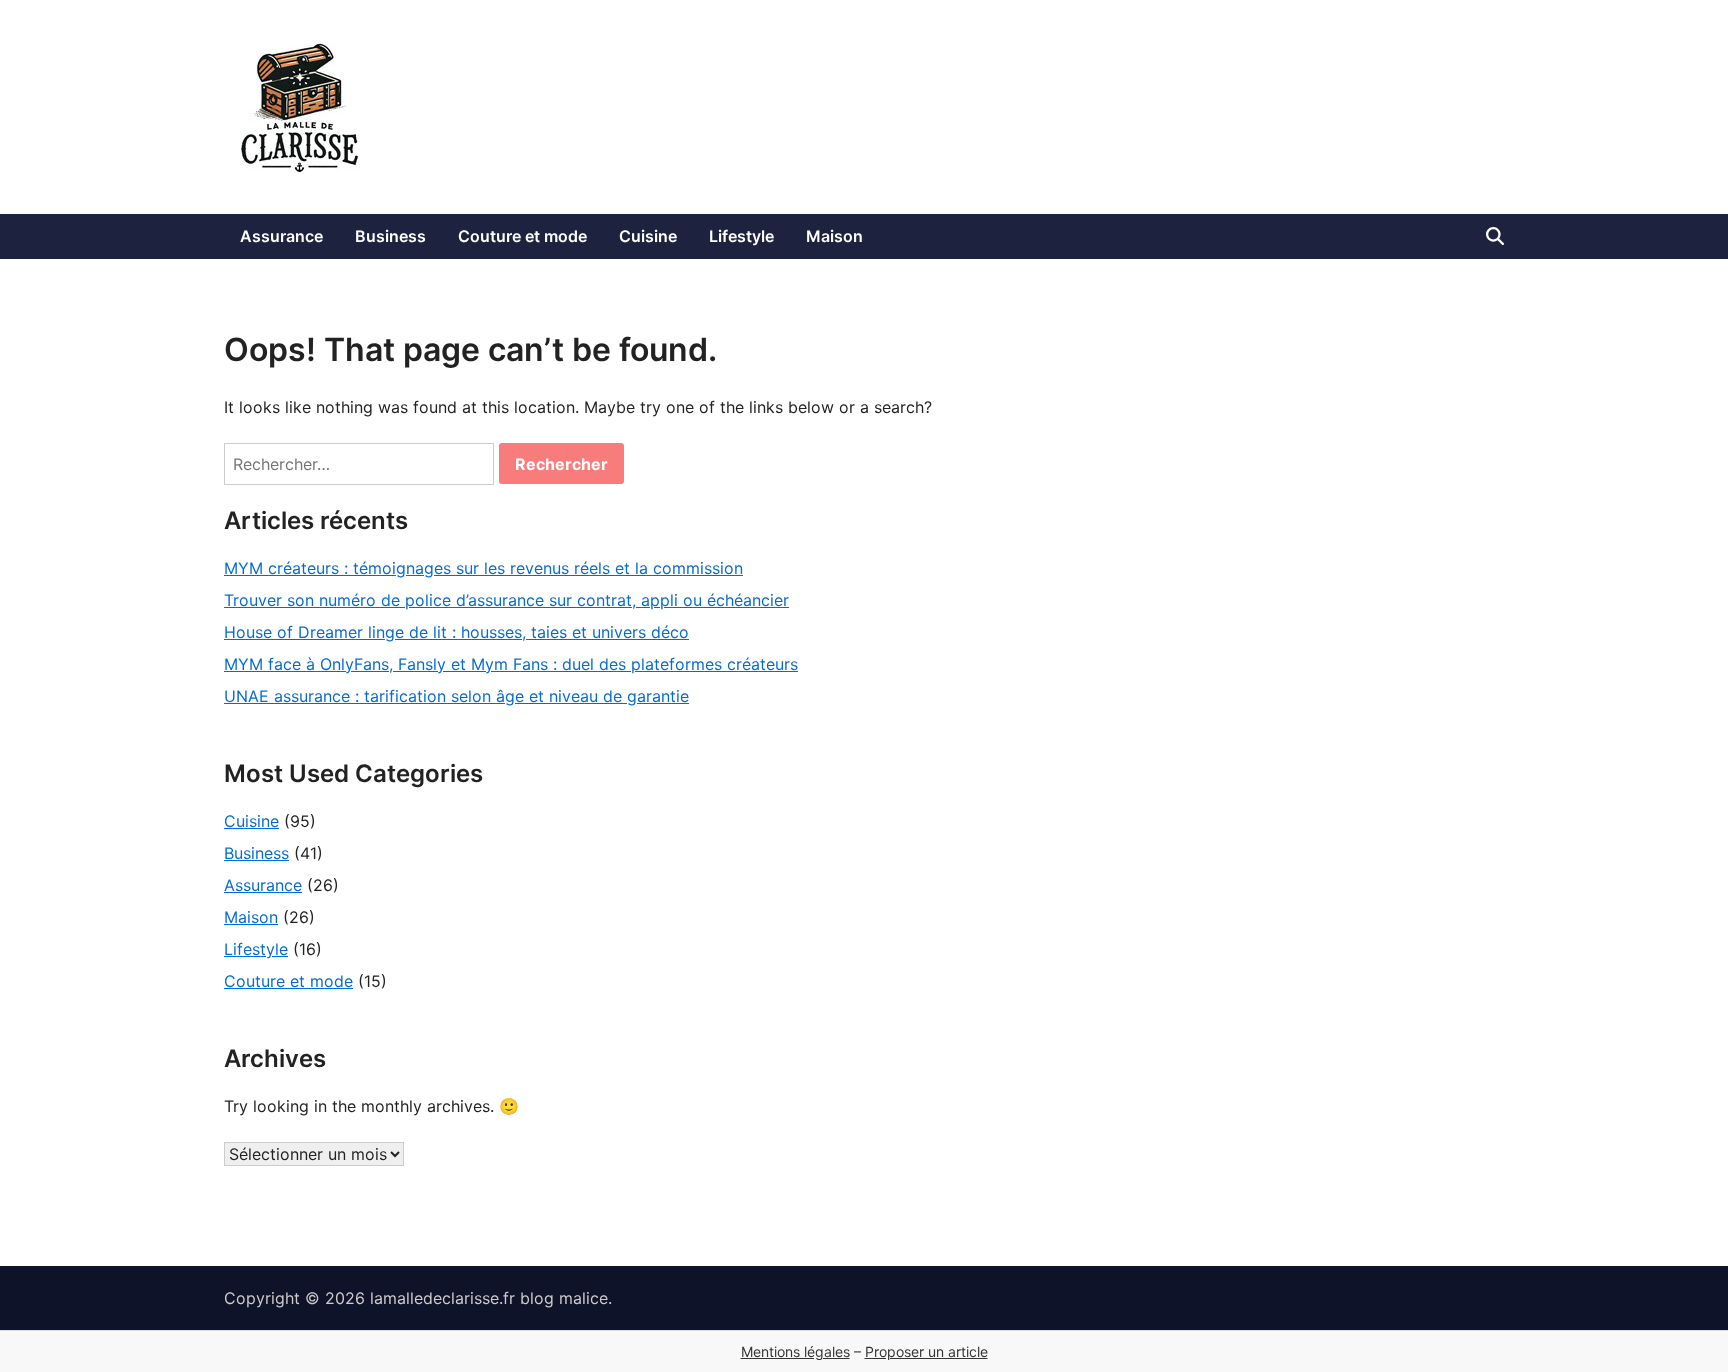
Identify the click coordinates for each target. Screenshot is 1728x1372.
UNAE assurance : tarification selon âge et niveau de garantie (456, 696)
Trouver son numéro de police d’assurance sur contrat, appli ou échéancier (506, 600)
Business (390, 236)
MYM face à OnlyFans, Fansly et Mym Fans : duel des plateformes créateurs (511, 664)
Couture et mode (522, 236)
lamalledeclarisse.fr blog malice (489, 1298)
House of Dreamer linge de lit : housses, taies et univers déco (456, 632)
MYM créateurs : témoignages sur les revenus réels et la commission (483, 568)
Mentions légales (795, 1351)
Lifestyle (741, 236)
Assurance (281, 236)
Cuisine (648, 236)
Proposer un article (926, 1351)
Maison (834, 236)
